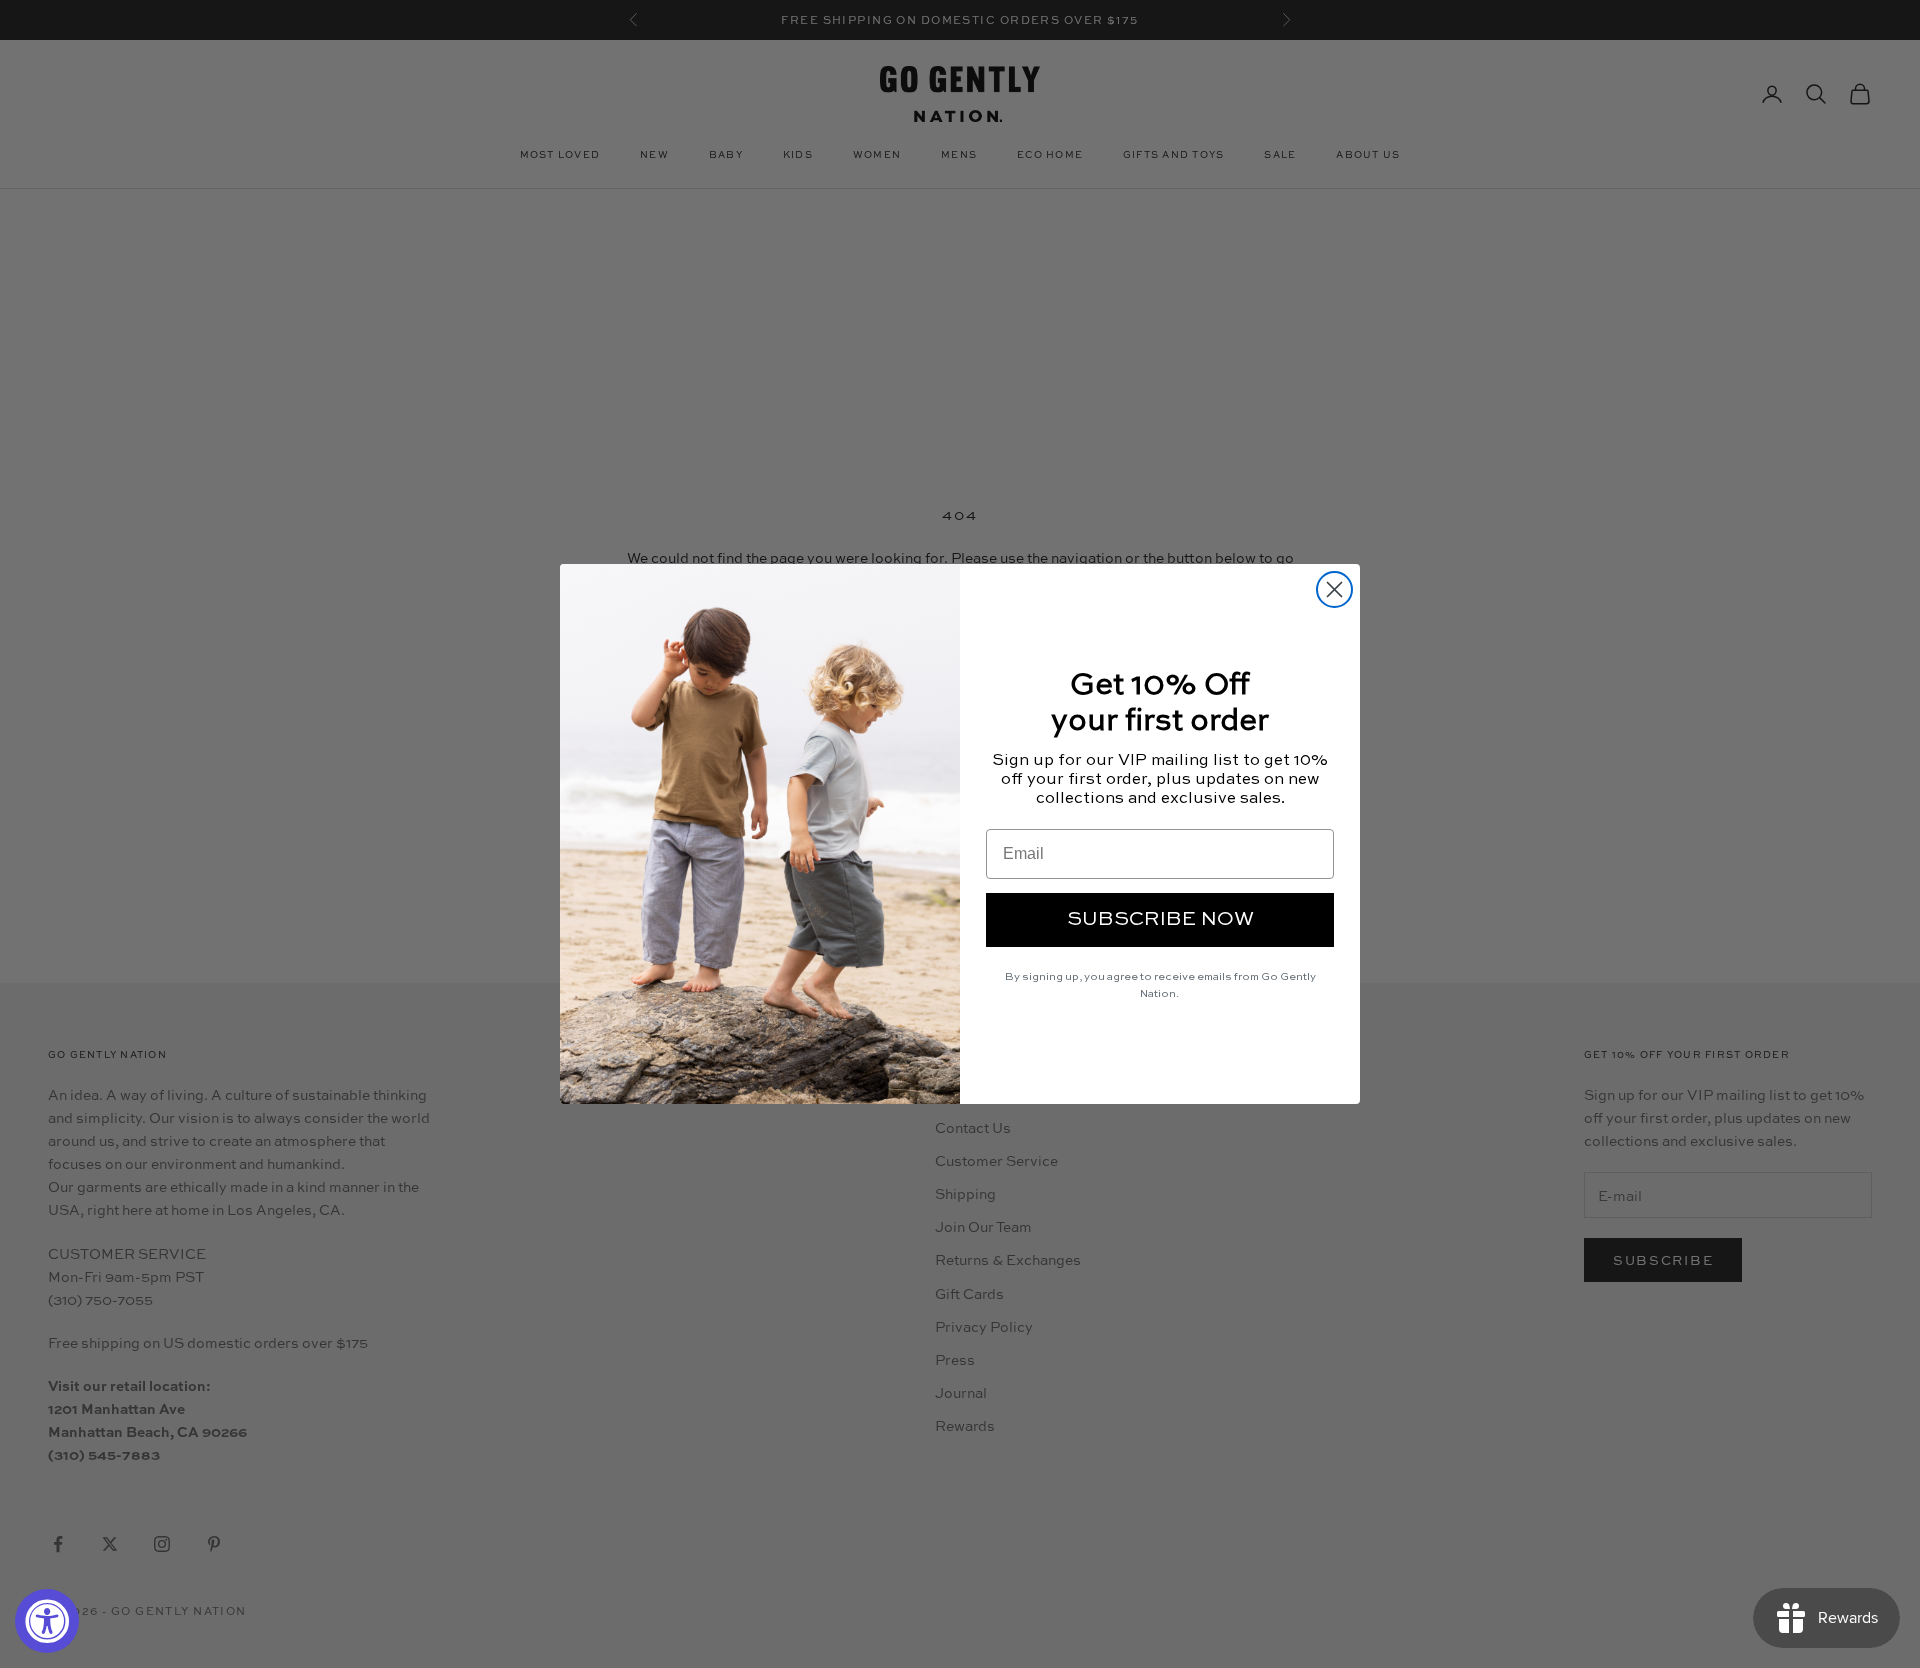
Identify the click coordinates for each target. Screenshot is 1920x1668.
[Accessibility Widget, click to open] (47, 1621)
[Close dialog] (1334, 589)
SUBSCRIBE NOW (1160, 920)
